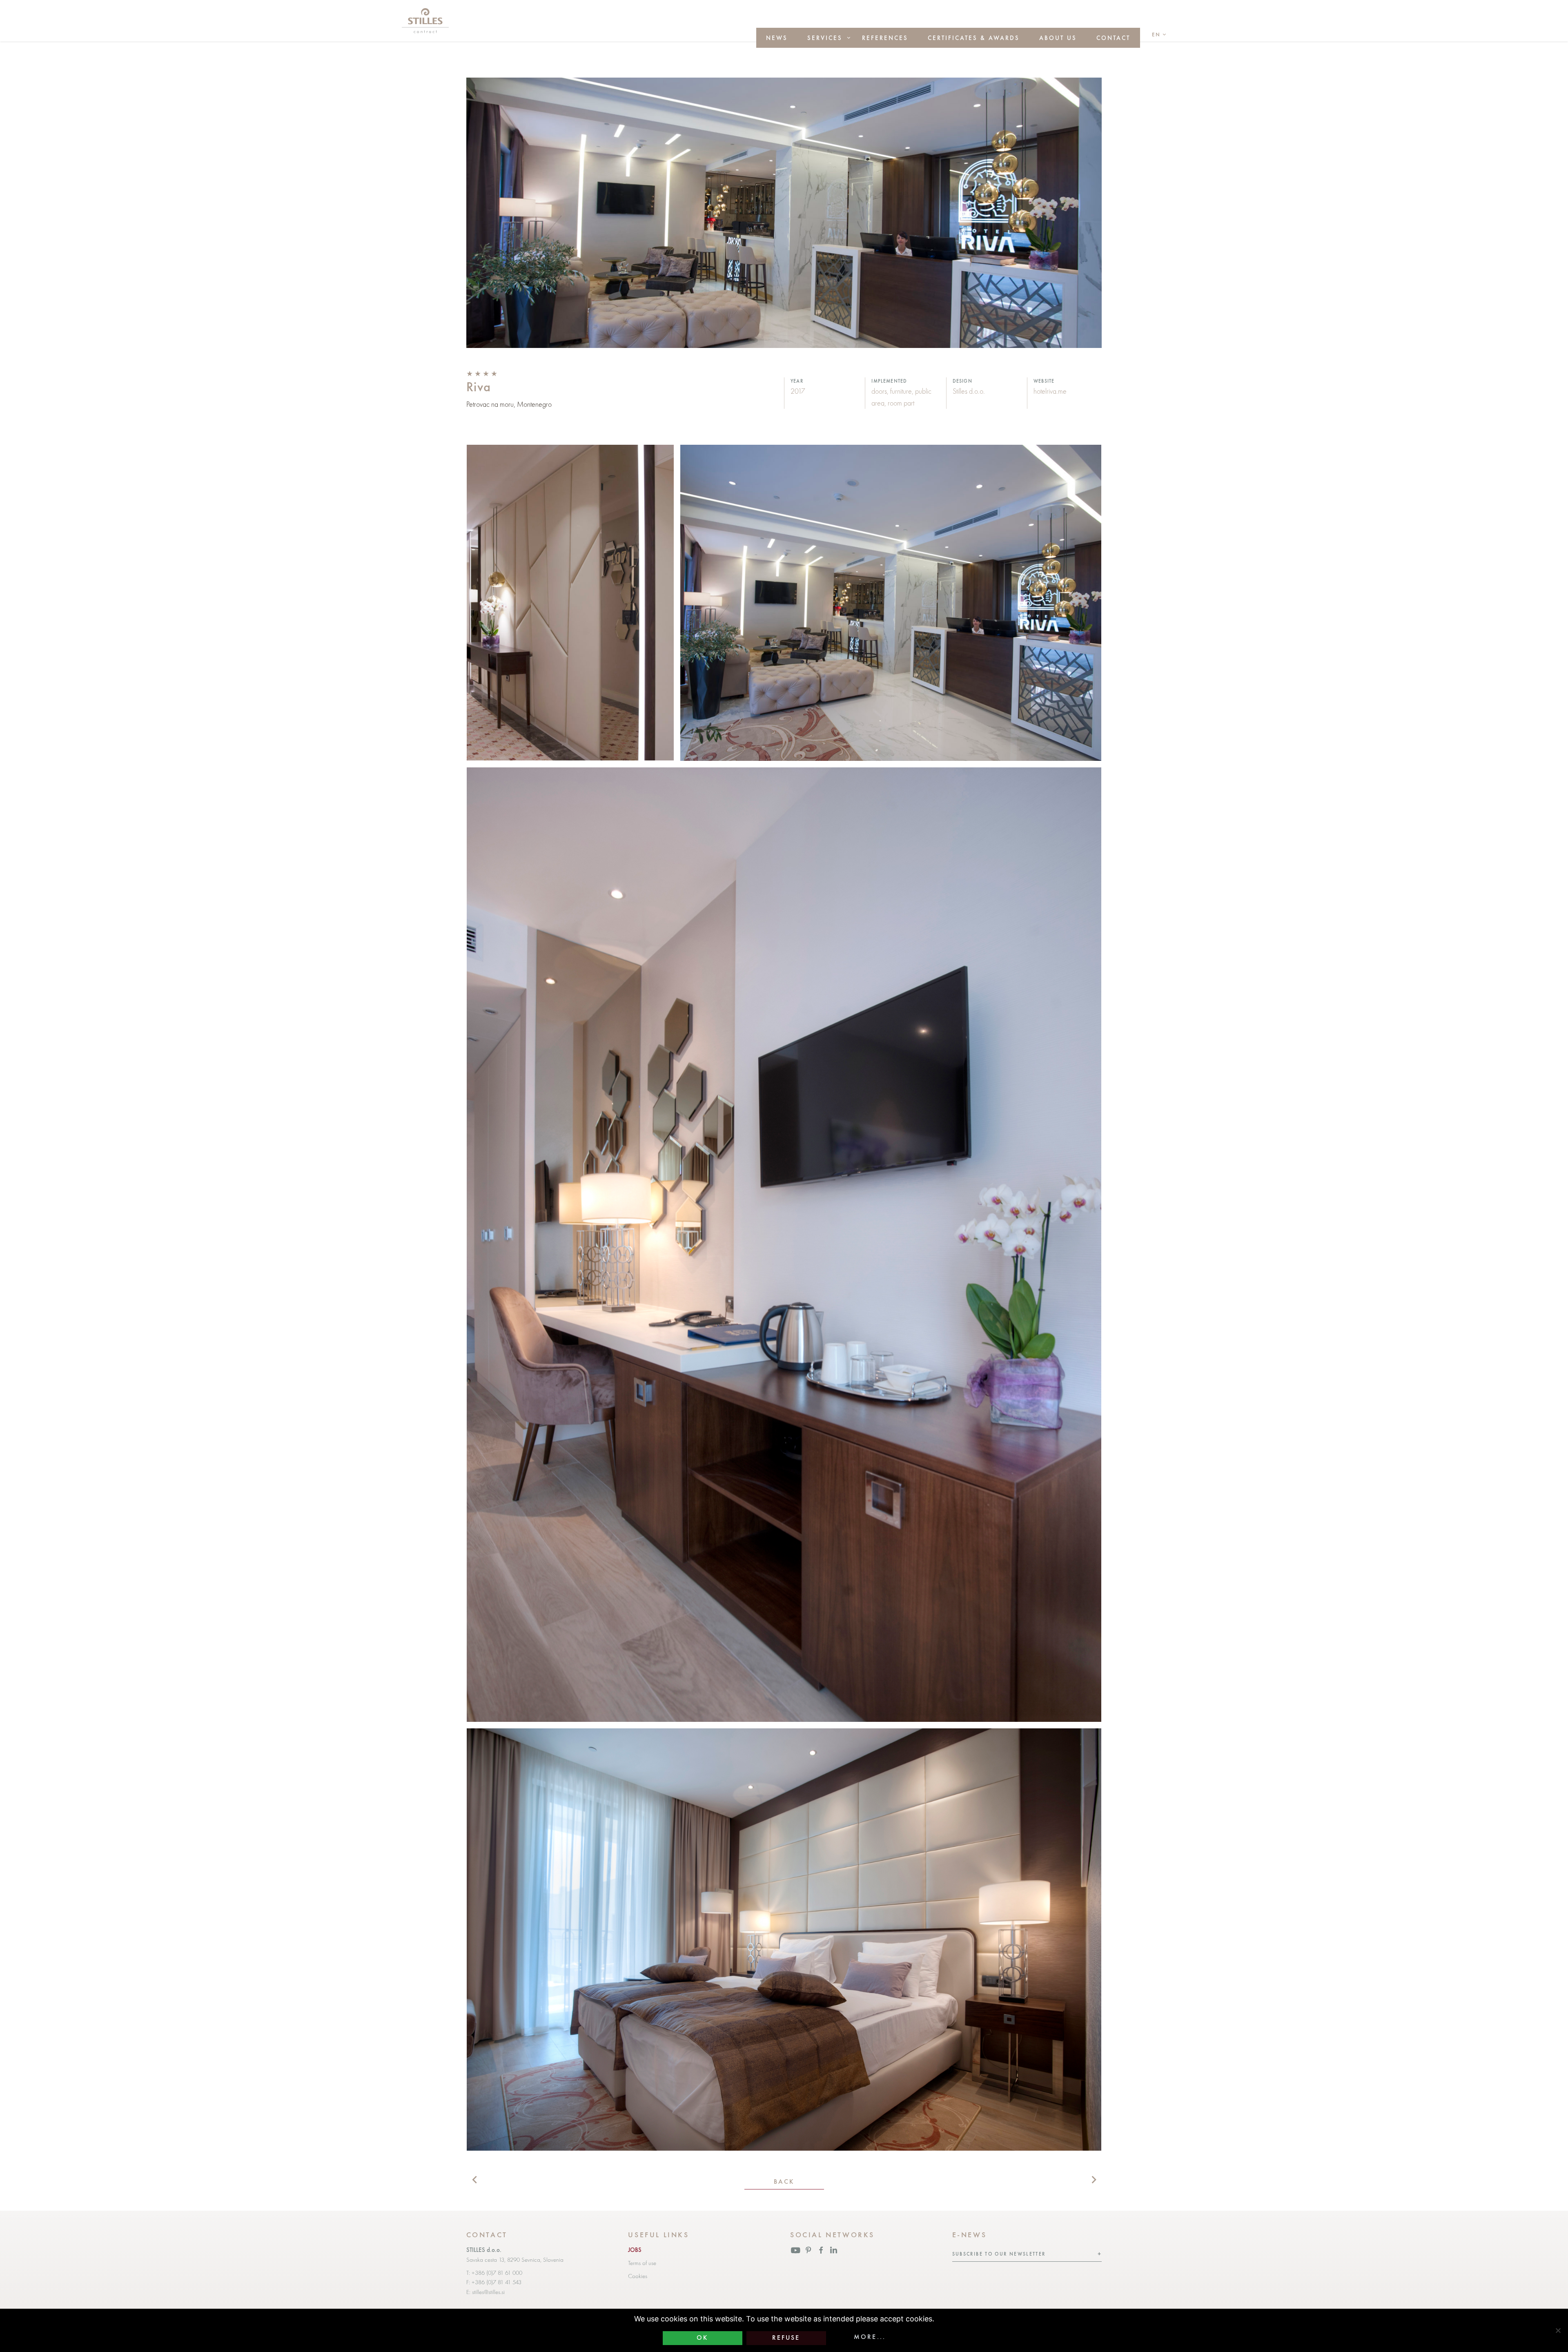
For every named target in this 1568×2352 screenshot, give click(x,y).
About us (1058, 38)
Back (784, 2182)
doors (879, 391)
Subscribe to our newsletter (999, 2254)
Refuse (786, 2338)
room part (901, 403)
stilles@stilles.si (488, 2292)
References (885, 38)
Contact (1113, 38)
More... (870, 2337)
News (777, 38)
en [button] (1156, 35)
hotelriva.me (1050, 391)
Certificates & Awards (974, 38)
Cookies (638, 2276)
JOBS (635, 2250)
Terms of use (642, 2263)
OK (702, 2338)
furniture (901, 391)
